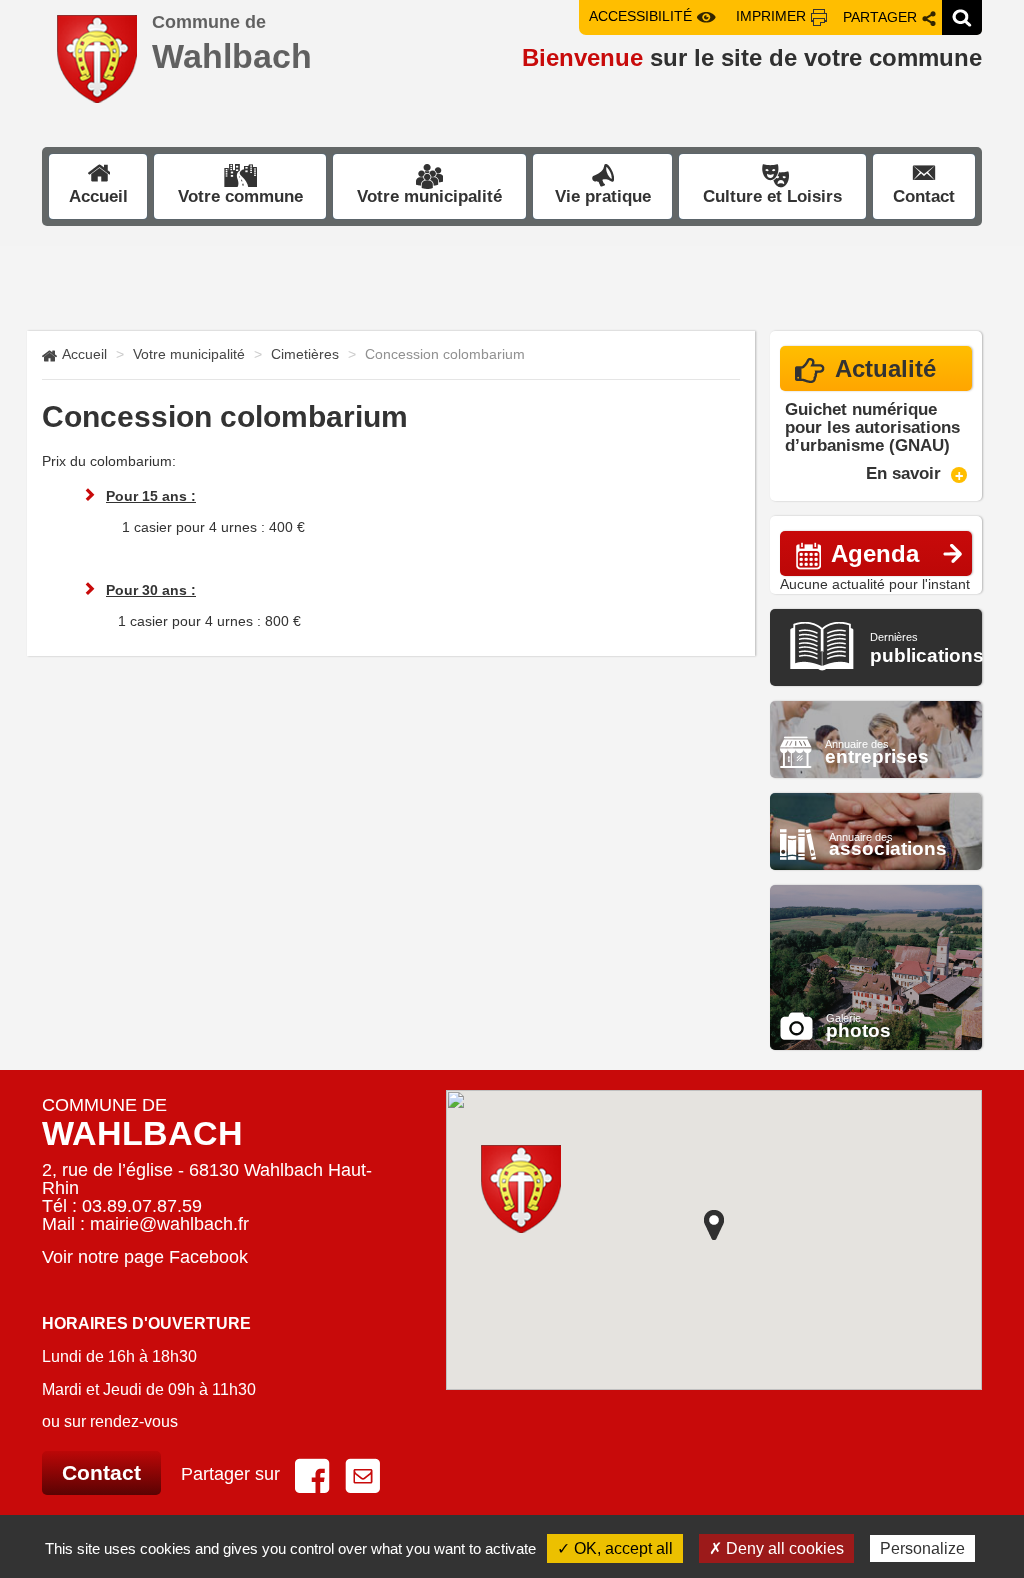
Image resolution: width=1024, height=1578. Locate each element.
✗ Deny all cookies (776, 1548)
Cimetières (305, 354)
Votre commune (240, 196)
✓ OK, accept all (615, 1548)
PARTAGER (880, 17)
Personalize (922, 1548)
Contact (924, 196)
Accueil (98, 196)
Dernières (926, 648)
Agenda (875, 553)
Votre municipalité (429, 196)
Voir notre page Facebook (145, 1257)
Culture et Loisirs (772, 196)
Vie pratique (603, 196)
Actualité (885, 368)
